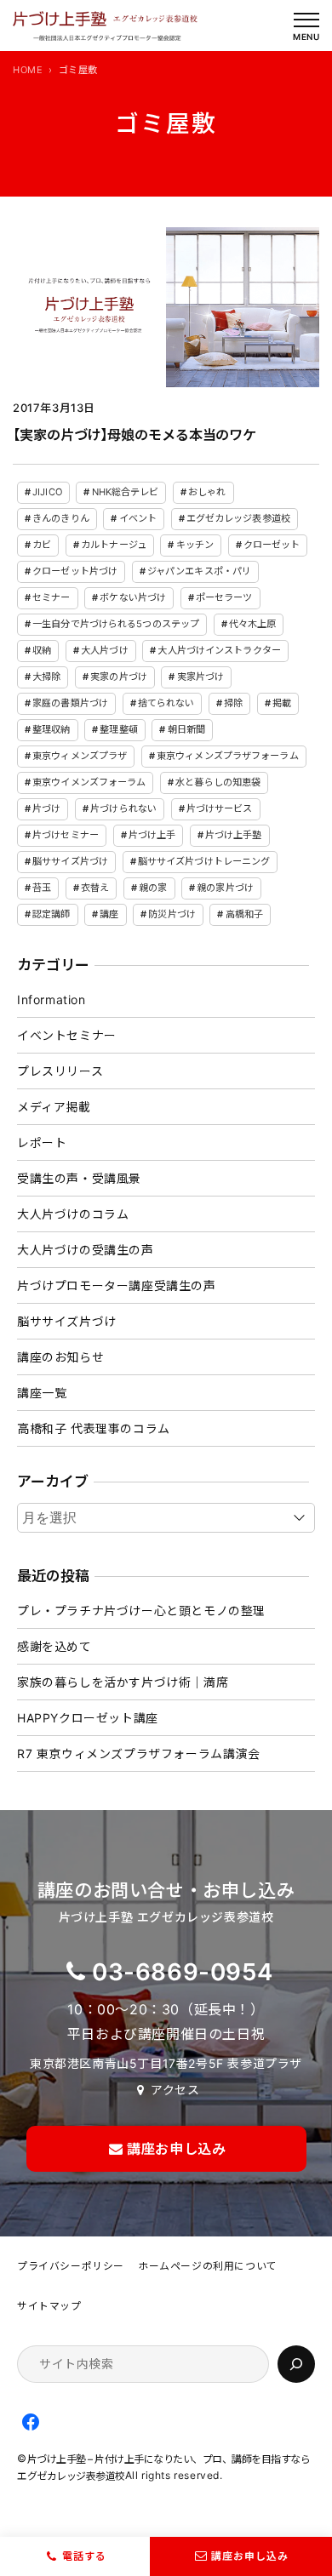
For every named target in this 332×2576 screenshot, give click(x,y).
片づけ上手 (152, 835)
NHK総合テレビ (126, 492)
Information (52, 1000)
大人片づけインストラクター (219, 650)
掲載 (282, 703)
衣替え (95, 888)
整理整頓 (118, 729)
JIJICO (47, 492)
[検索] (296, 2364)
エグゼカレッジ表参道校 (238, 518)
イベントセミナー (67, 1035)
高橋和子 (244, 914)
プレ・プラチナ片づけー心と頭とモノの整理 (141, 1611)
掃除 (233, 703)
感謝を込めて (54, 1646)
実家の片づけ (119, 677)
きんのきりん (61, 518)
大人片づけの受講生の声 (86, 1250)
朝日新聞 (186, 729)
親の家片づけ (225, 888)
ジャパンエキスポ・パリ (199, 571)
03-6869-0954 (182, 1972)
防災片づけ (172, 914)
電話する (84, 2556)
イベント (138, 518)
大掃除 (46, 677)
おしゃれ (207, 492)
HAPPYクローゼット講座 (88, 1718)
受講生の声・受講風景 (79, 1178)
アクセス (175, 2090)
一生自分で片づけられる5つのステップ (116, 624)
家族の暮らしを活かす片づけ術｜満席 (123, 1682)
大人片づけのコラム (73, 1214)
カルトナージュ (114, 545)
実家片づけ (201, 677)
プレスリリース (60, 1071)
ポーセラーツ (224, 597)
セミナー (51, 597)
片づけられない (123, 808)
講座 (109, 914)
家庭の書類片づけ (70, 703)
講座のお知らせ (60, 1357)
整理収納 (51, 729)
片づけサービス (220, 808)
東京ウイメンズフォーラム (89, 782)
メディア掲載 (54, 1107)
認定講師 (51, 914)
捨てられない (166, 703)
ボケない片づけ (133, 597)
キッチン (195, 545)
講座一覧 (42, 1393)
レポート (42, 1142)
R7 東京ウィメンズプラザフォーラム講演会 (139, 1754)
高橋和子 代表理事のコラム (94, 1428)
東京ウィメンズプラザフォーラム (228, 756)
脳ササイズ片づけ (70, 861)
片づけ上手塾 (234, 835)
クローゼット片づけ (75, 571)
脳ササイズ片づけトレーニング (204, 861)
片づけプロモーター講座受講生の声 (117, 1285)
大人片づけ (105, 650)
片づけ (46, 808)
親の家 (153, 888)
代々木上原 (253, 624)
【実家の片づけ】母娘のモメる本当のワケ (135, 435)
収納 (42, 650)
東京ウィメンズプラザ (80, 756)
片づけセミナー (66, 835)
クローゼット (272, 545)
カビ (42, 545)
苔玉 (42, 888)
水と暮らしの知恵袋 (218, 782)
